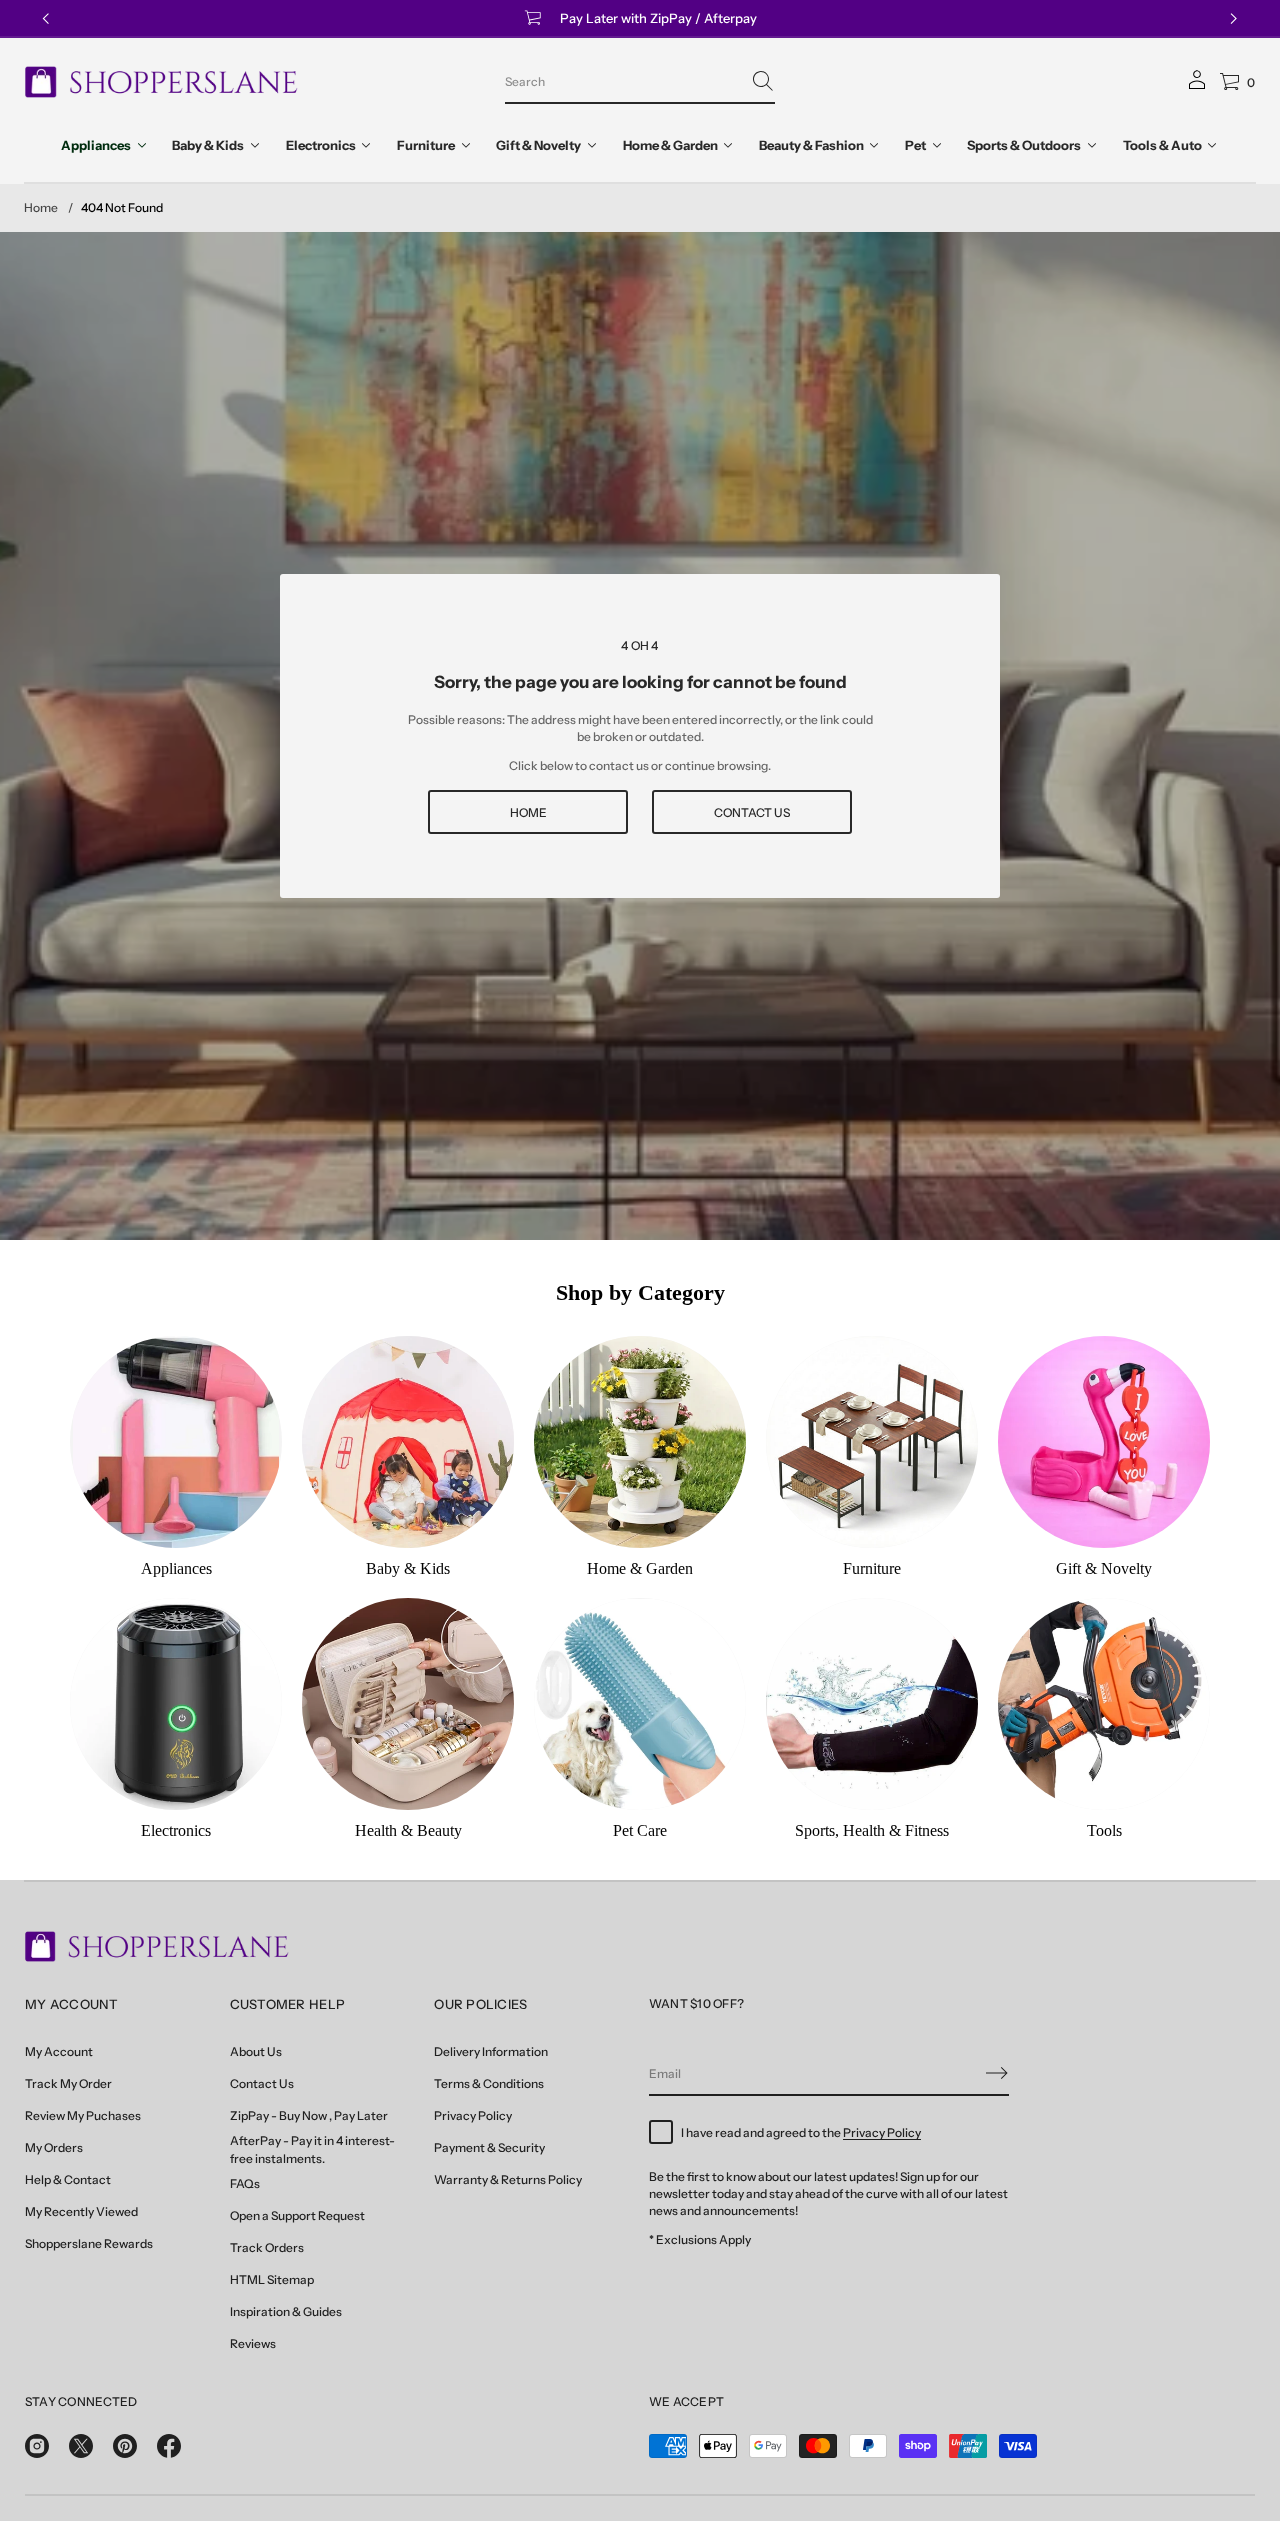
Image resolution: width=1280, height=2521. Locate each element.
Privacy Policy (882, 2132)
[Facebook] (169, 2446)
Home (41, 207)
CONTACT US (752, 812)
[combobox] (624, 81)
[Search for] (763, 81)
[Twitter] (81, 2446)
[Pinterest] (125, 2446)
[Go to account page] (1197, 86)
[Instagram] (37, 2446)
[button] (640, 82)
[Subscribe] (997, 2073)
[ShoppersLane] (161, 82)
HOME (528, 812)
